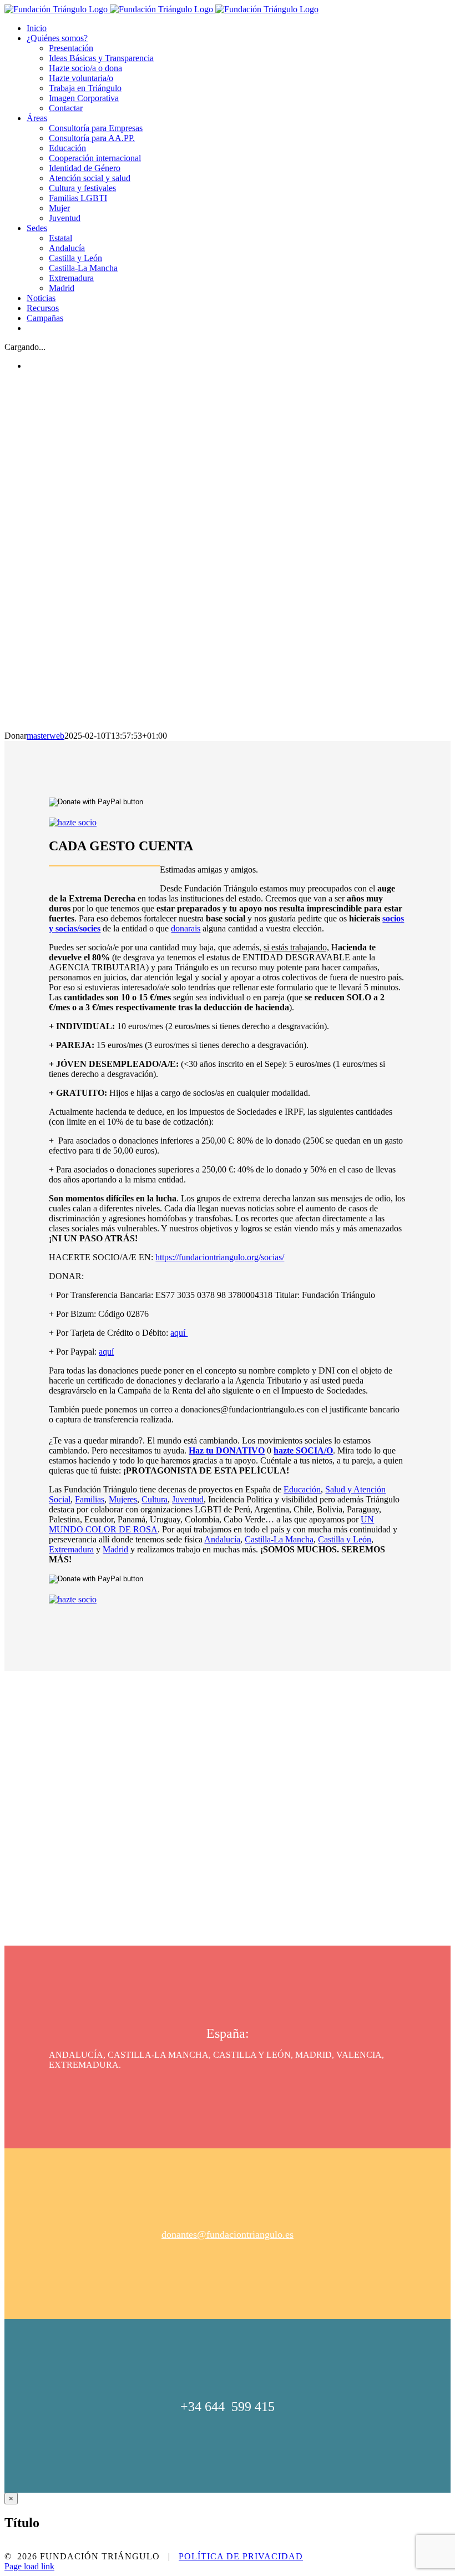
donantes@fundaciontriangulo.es (228, 2234)
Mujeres (123, 1499)
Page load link (29, 2566)
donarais (186, 928)
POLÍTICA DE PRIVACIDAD (241, 2556)
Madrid (115, 1549)
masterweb (46, 736)
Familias (90, 1499)
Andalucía (222, 1539)
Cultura (155, 1499)
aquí (179, 1333)
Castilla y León (345, 1539)
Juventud (188, 1499)
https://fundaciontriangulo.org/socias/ (220, 1257)
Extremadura (71, 1549)
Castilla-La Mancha (279, 1539)
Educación (302, 1489)
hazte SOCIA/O (303, 1450)
